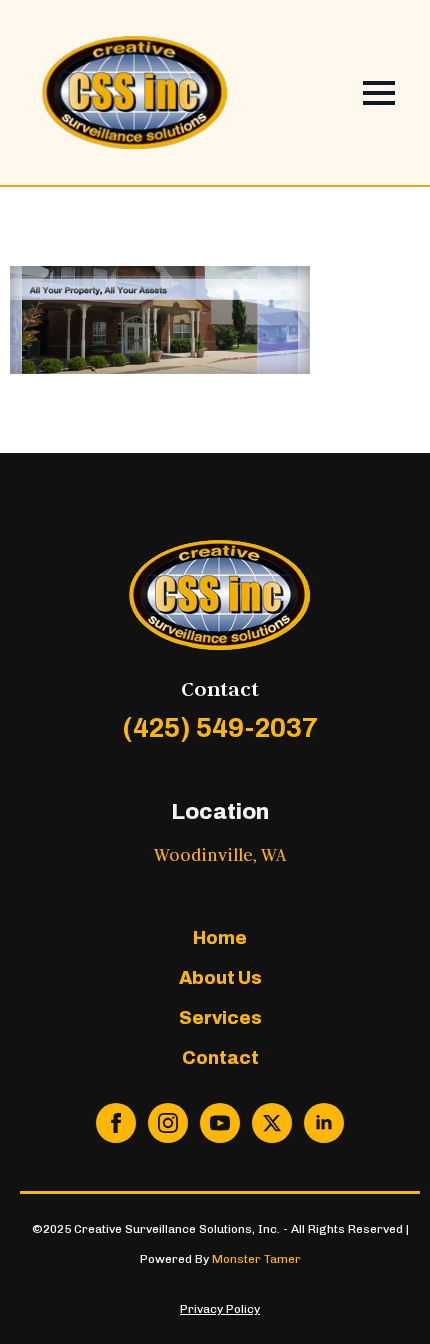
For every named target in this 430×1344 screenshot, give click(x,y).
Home (220, 938)
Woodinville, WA (220, 855)
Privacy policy (220, 1309)
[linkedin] (324, 1123)
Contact (220, 1058)
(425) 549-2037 (220, 728)
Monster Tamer (256, 1259)
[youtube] (220, 1123)
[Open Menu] (379, 93)
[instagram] (168, 1123)
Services (220, 1018)
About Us (220, 978)
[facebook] (116, 1123)
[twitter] (272, 1123)
